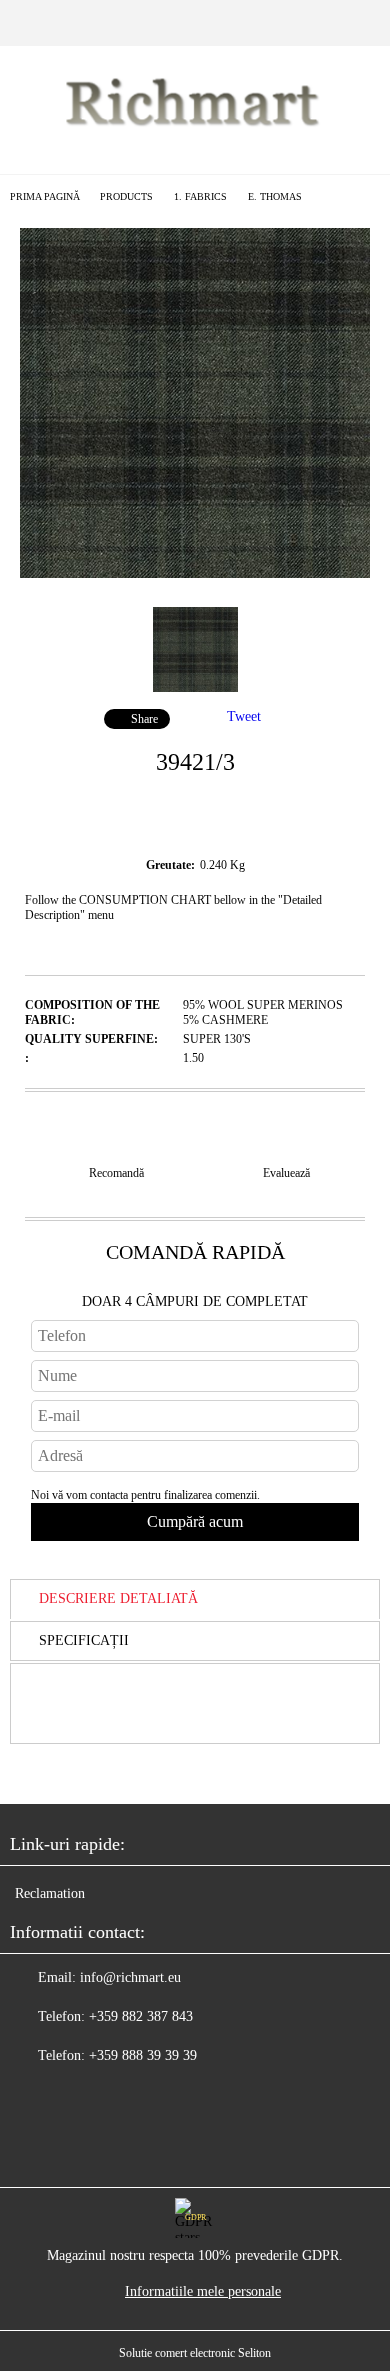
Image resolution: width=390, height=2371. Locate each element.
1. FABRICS (200, 196)
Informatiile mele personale (203, 2291)
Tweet (244, 716)
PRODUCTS (126, 196)
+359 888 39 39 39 (143, 2055)
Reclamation (50, 1893)
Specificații (84, 1640)
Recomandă (116, 1173)
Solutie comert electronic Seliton (195, 2353)
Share (144, 719)
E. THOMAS (275, 196)
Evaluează (286, 1173)
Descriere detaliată (118, 1598)
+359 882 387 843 (141, 2016)
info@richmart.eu (130, 1977)
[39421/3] (195, 573)
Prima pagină (45, 196)
